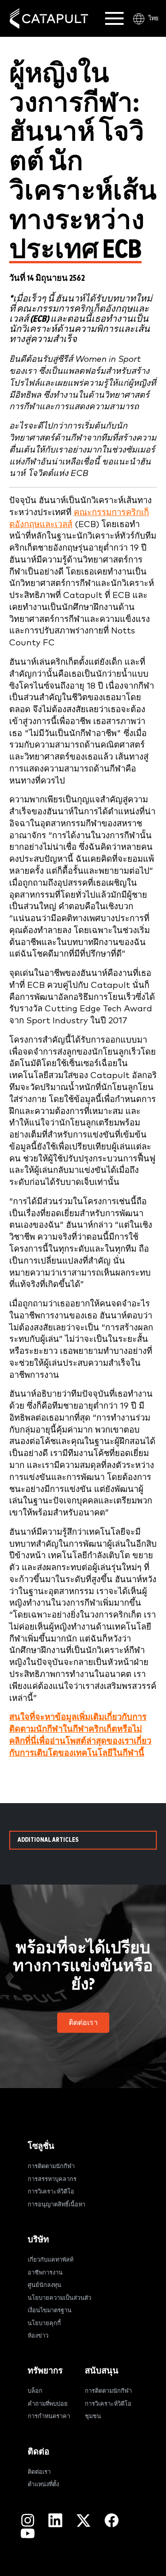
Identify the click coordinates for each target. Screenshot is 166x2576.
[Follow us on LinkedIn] (55, 2520)
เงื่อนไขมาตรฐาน (50, 2311)
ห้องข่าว (38, 2336)
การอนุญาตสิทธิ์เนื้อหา (56, 2205)
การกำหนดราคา (49, 2416)
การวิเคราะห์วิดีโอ (51, 2192)
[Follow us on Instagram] (28, 2520)
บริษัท (38, 2240)
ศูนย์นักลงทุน (44, 2285)
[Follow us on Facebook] (112, 2520)
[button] (83, 2023)
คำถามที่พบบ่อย (48, 2404)
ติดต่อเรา (39, 2472)
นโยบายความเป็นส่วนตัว (59, 2298)
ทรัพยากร (45, 2371)
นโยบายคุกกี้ (44, 2324)
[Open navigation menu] (114, 18)
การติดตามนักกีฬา (51, 2167)
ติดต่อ (39, 2452)
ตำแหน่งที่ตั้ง (43, 2485)
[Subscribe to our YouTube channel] (28, 2533)
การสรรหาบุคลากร (52, 2179)
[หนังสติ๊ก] (49, 19)
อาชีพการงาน (45, 2273)
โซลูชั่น (41, 2146)
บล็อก (35, 2391)
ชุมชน (93, 2416)
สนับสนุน (102, 2371)
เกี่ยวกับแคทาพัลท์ (50, 2260)
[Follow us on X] (83, 2520)
